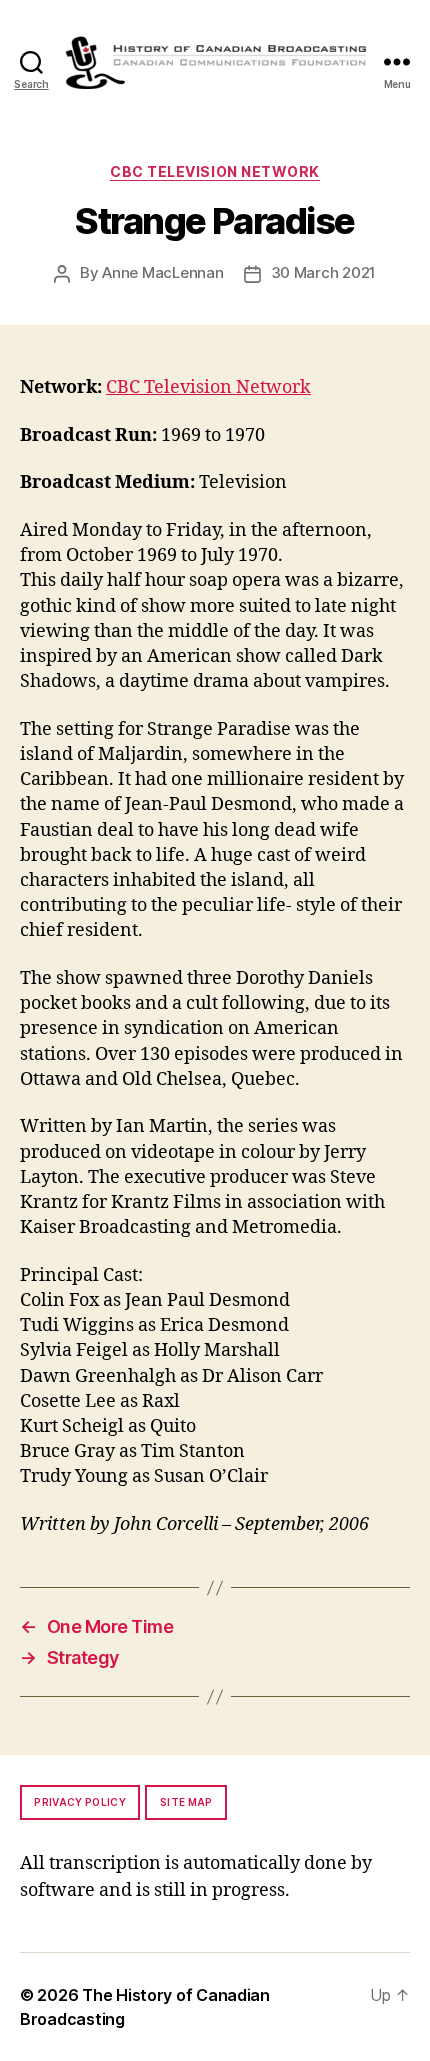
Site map (186, 1802)
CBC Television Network (214, 171)
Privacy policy (80, 1802)
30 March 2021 (324, 272)
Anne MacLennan (162, 272)
